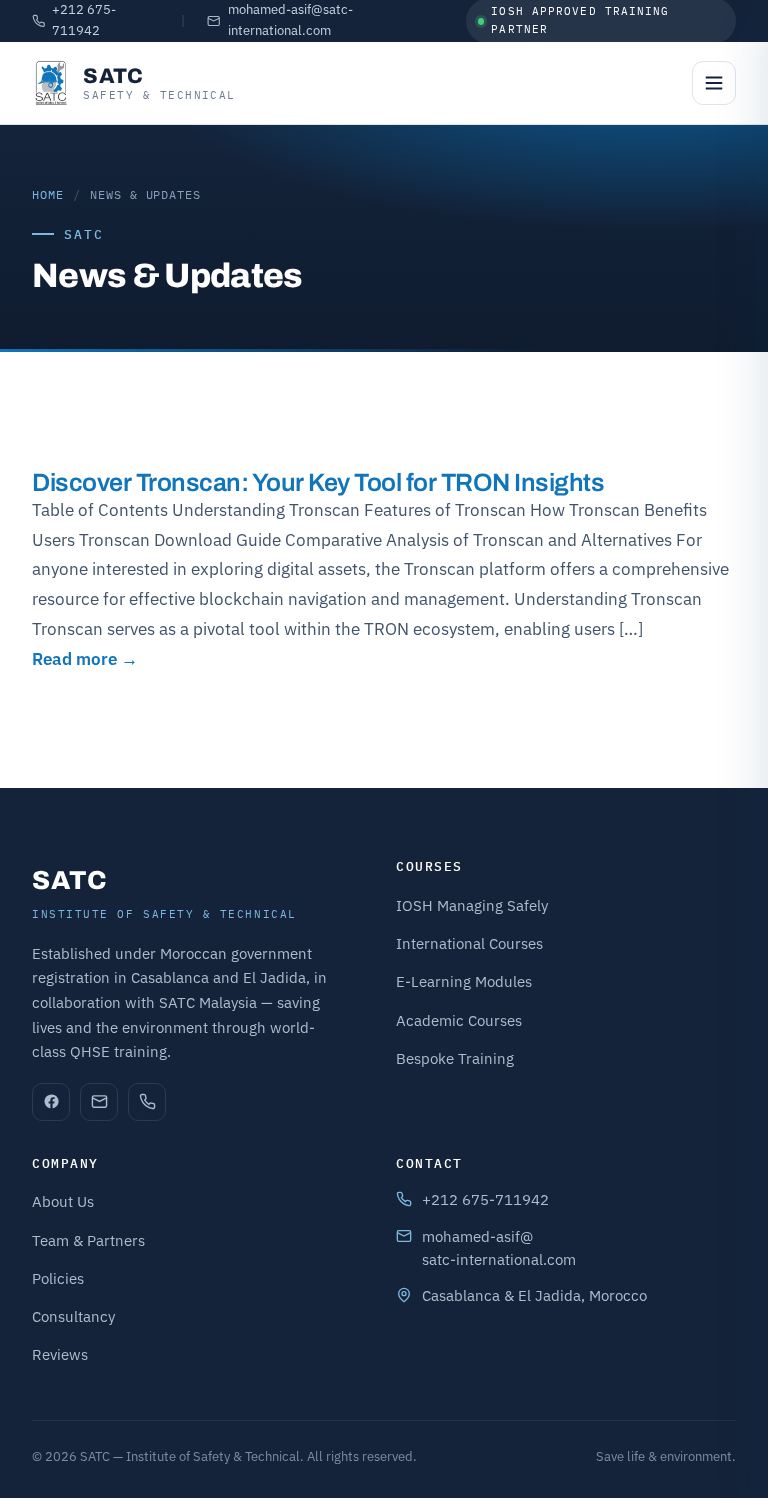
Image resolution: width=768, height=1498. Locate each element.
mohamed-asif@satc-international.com (290, 20)
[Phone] (147, 1102)
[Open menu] (714, 83)
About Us (63, 1201)
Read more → (85, 659)
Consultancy (73, 1316)
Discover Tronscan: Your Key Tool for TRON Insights (318, 482)
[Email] (99, 1102)
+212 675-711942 (84, 20)
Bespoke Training (455, 1058)
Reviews (60, 1354)
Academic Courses (459, 1020)
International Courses (469, 943)
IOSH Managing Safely (472, 905)
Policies (58, 1278)
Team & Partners (88, 1240)
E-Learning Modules (464, 981)
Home (48, 194)
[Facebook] (51, 1102)
